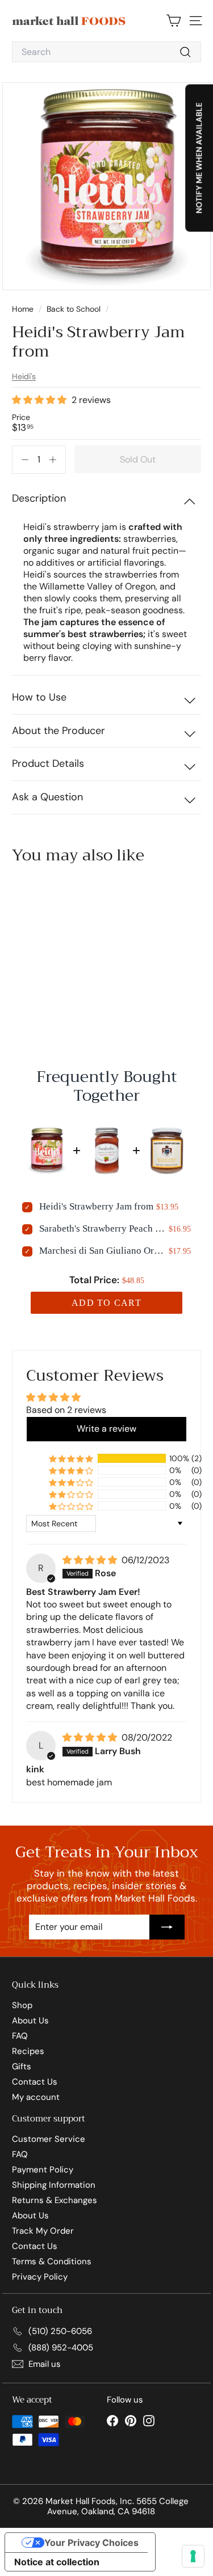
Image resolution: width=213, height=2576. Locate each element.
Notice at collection (57, 2562)
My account (36, 2097)
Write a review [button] (106, 1429)
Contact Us (35, 2082)
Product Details (48, 763)
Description (39, 498)
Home (24, 309)
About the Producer (59, 731)
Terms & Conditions (52, 2261)
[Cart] (174, 21)
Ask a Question (47, 797)
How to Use (39, 697)
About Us (30, 2021)
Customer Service (49, 2139)
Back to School (74, 309)
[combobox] (106, 52)
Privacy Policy (40, 2277)
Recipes (28, 2051)
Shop (22, 2005)
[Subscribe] (167, 1927)
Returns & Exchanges (55, 2200)
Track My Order (43, 2231)
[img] (91, 1560)
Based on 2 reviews (66, 1410)
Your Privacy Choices (91, 2543)
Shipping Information (54, 2185)
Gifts (22, 2066)
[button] (40, 400)
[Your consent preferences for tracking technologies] (193, 2556)
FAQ (20, 2036)
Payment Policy (43, 2170)
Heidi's (24, 376)
